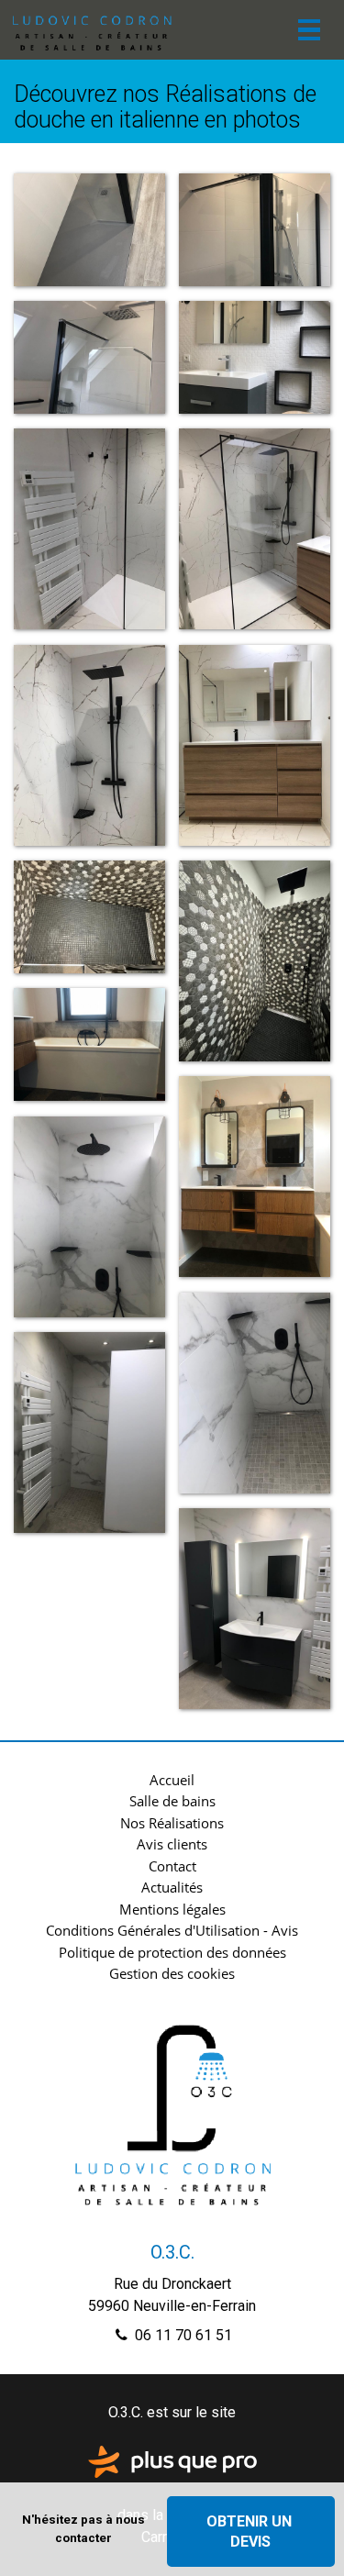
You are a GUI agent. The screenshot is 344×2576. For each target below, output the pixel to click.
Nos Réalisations (172, 1823)
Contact (172, 1866)
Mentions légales (172, 1909)
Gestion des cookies (172, 1973)
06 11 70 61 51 (182, 2335)
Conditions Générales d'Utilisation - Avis (172, 1930)
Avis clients (172, 1844)
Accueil (172, 1780)
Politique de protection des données (172, 1952)
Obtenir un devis (251, 2531)
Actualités (172, 1887)
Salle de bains (172, 1801)
